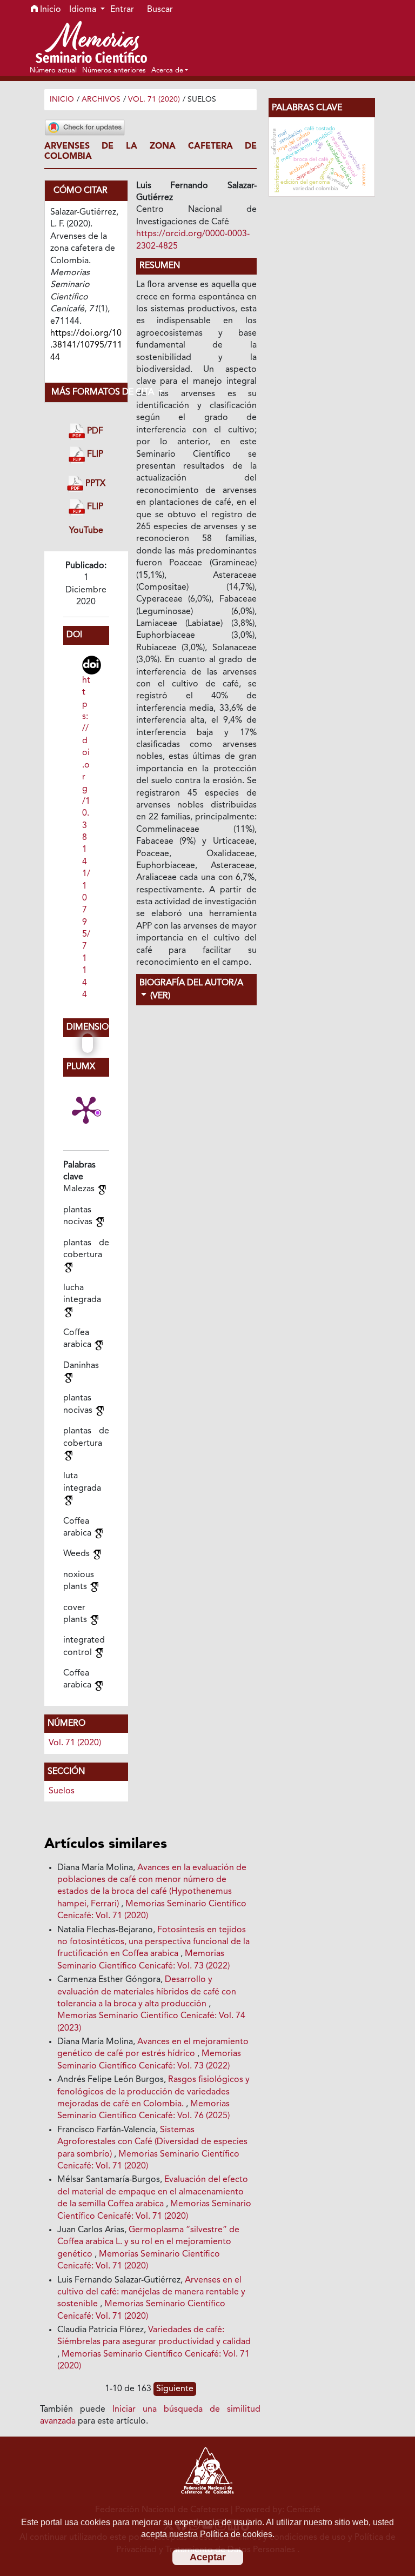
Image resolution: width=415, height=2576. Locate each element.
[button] (170, 70)
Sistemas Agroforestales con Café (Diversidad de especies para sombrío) (152, 2142)
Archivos (101, 99)
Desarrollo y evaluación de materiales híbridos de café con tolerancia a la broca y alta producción (147, 1992)
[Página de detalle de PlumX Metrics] (86, 1109)
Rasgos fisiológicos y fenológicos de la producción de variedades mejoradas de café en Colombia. (153, 2092)
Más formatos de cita (90, 392)
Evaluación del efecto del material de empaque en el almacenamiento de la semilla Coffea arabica (153, 2192)
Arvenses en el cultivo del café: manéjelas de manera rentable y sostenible (151, 2293)
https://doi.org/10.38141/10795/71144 (86, 838)
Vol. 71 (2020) (154, 99)
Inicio (49, 10)
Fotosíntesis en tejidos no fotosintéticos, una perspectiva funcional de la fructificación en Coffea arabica (153, 1942)
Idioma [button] (84, 10)
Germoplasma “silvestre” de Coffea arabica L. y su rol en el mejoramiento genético (148, 2242)
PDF (94, 431)
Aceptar (208, 2557)
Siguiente (175, 2389)
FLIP (94, 455)
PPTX (94, 484)
